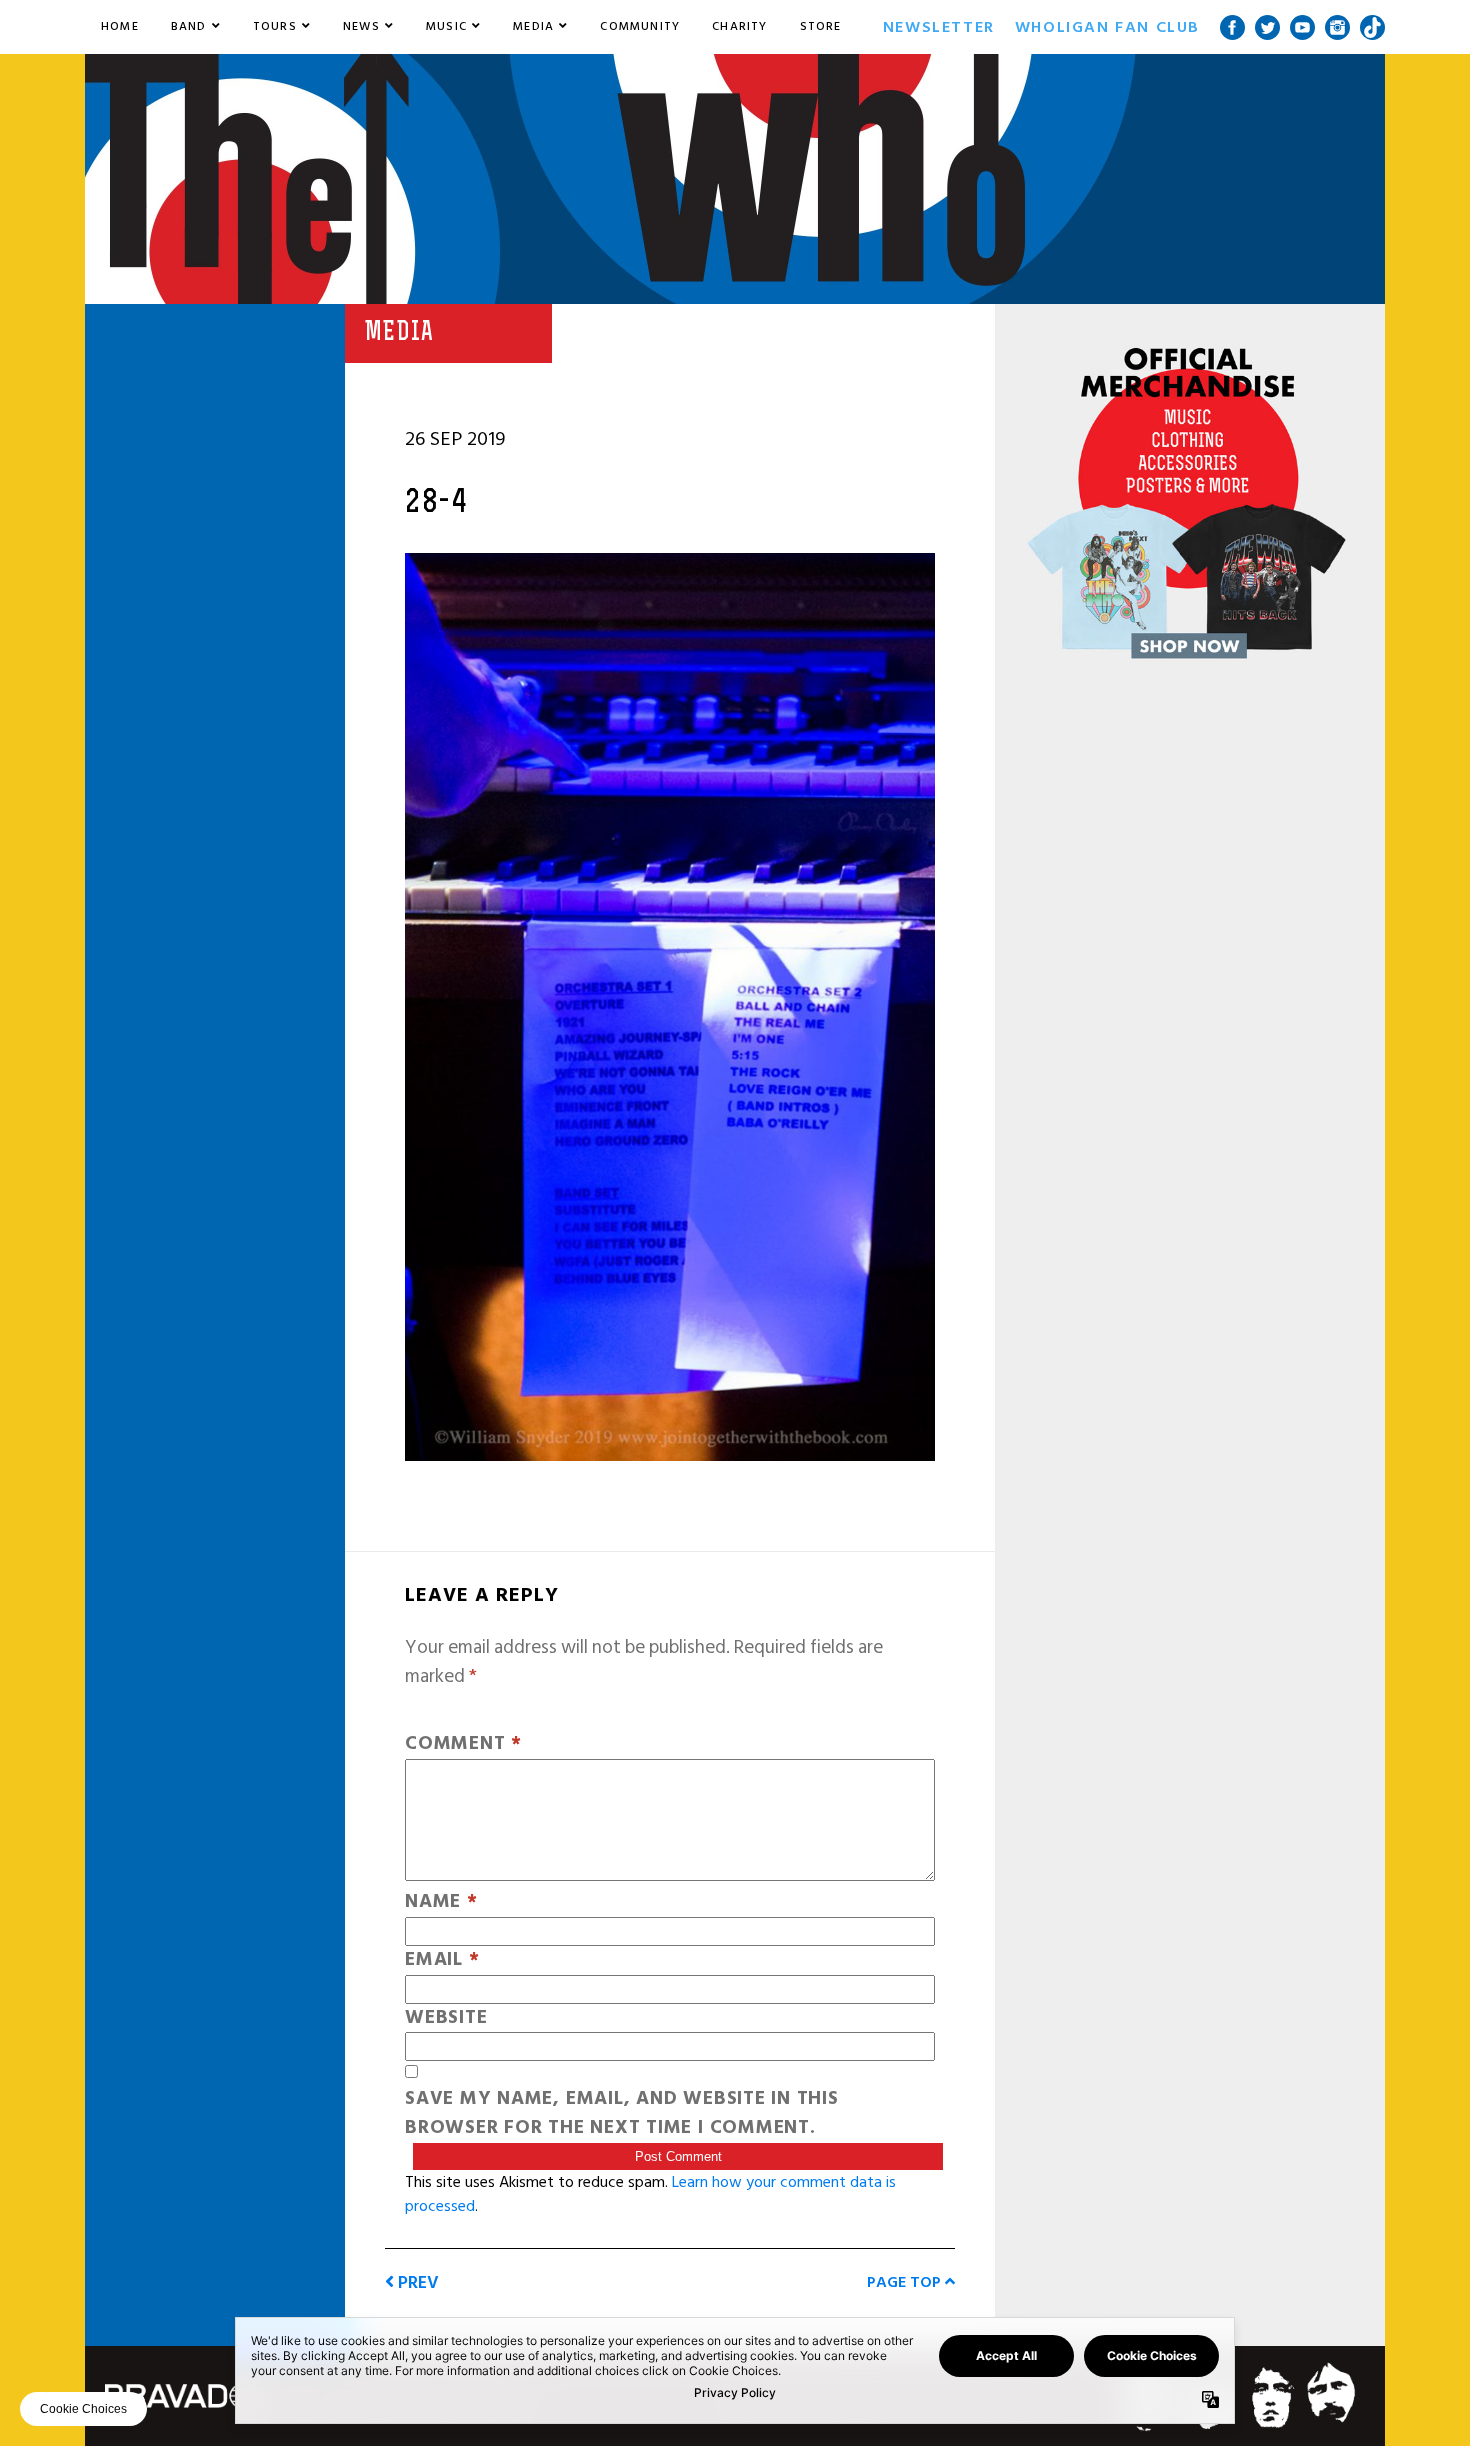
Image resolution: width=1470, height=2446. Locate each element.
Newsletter (939, 27)
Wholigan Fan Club (1107, 27)
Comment (463, 1744)
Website (446, 2018)
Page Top (906, 2282)
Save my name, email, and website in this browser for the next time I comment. (622, 2114)
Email (442, 1960)
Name (441, 1902)
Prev (416, 2282)
